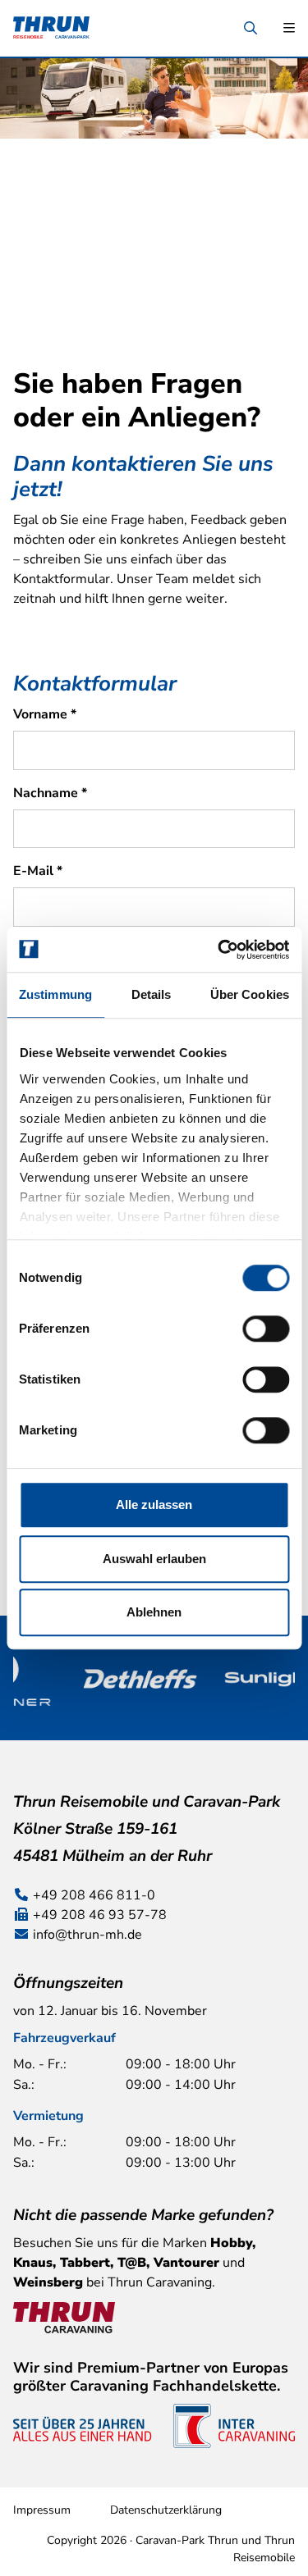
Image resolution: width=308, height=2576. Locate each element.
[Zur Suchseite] (251, 28)
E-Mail (38, 871)
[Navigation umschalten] (289, 28)
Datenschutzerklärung (166, 2510)
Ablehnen (154, 1612)
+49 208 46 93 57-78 (100, 1915)
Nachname (50, 793)
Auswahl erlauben (154, 1559)
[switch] (266, 1329)
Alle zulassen (154, 1505)
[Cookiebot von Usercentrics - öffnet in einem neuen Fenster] (219, 950)
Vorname (45, 714)
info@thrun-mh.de (87, 1935)
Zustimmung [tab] (55, 994)
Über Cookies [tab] (250, 994)
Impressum (42, 2510)
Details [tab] (152, 994)
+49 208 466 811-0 (94, 1895)
